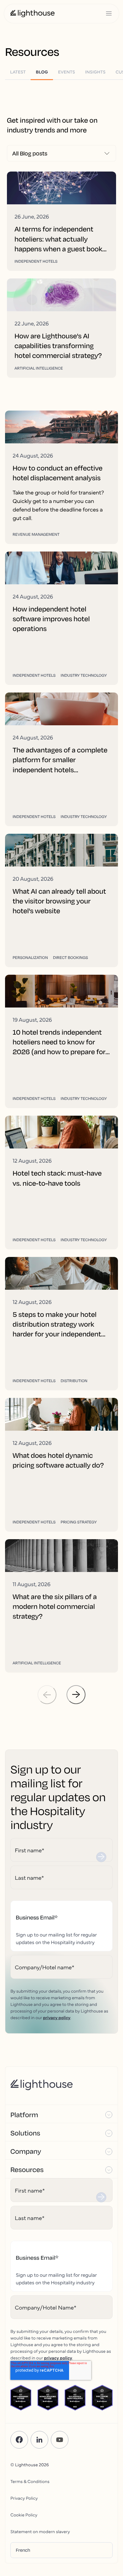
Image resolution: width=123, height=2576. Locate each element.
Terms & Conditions (30, 2481)
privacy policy (57, 2017)
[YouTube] (60, 2440)
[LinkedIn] (39, 2440)
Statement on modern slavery (40, 2531)
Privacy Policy (24, 2498)
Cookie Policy (24, 2515)
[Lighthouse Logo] (32, 14)
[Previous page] (47, 1695)
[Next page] (76, 1695)
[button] (61, 2114)
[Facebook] (19, 2440)
